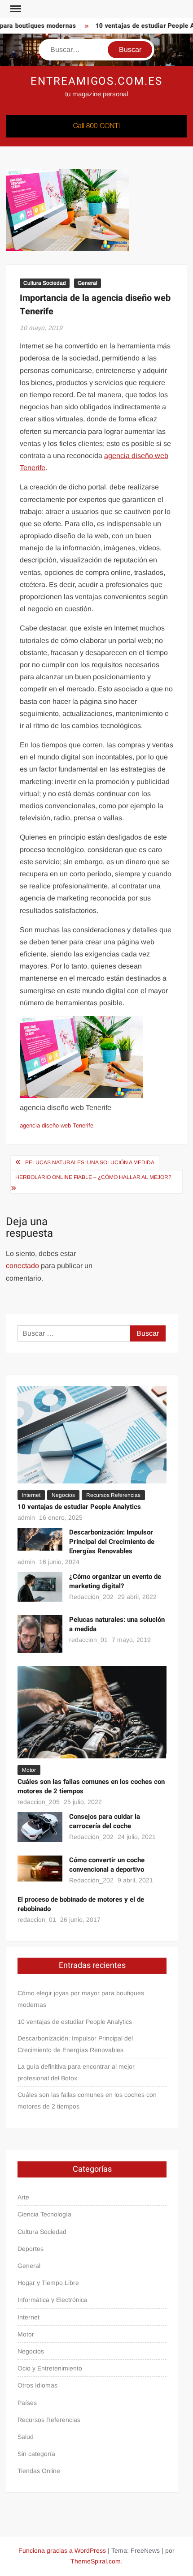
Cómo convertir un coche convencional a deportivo (107, 1865)
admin (26, 1517)
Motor (29, 1770)
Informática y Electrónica (53, 2300)
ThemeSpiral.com (96, 2561)
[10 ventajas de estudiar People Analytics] (92, 1434)
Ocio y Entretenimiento (50, 2368)
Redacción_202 (91, 1597)
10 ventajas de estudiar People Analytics (79, 1507)
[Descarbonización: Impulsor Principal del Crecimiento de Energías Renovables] (40, 1539)
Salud (26, 2437)
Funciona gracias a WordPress (62, 2550)
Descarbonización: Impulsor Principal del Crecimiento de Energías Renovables (112, 1542)
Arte (23, 2197)
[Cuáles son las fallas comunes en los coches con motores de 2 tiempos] (92, 1712)
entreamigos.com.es (96, 81)
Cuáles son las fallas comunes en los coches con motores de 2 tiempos (91, 1786)
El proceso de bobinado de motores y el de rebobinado (81, 1904)
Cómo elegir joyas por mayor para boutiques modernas (81, 1999)
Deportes (31, 2249)
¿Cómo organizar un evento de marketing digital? (115, 1581)
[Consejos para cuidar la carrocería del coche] (40, 1827)
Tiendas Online (39, 2471)
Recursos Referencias (113, 1495)
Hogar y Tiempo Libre (48, 2283)
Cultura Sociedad (45, 283)
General (88, 283)
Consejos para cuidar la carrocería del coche (105, 1821)
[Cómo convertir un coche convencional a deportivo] (40, 1868)
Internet (31, 1495)
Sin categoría (36, 2454)
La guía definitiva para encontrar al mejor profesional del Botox (76, 2072)
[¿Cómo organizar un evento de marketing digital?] (40, 1586)
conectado (22, 1266)
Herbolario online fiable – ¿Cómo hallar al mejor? (93, 1177)
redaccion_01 (88, 1640)
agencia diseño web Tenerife (57, 1125)
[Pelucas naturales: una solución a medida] (40, 1633)
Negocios (63, 1495)
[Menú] (15, 9)
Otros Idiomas (37, 2385)
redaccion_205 (39, 1802)
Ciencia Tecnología (44, 2214)
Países (27, 2403)
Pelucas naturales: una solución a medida (90, 1162)
